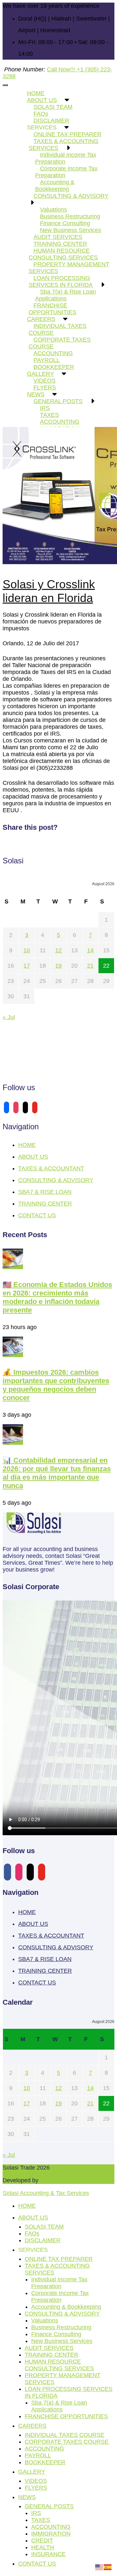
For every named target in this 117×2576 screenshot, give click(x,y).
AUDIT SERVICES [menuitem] (49, 2348)
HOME (27, 1145)
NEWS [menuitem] (27, 2497)
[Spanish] (108, 2567)
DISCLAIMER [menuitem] (43, 2240)
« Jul (9, 1017)
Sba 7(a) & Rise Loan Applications (65, 295)
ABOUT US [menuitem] (33, 2217)
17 (27, 966)
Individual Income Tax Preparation (66, 158)
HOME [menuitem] (27, 2206)
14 (90, 950)
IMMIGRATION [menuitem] (51, 2534)
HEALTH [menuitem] (43, 2547)
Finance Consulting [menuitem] (56, 2334)
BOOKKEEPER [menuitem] (45, 2462)
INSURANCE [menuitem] (48, 2554)
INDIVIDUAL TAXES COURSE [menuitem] (65, 2435)
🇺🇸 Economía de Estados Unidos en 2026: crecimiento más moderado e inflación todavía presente (57, 1297)
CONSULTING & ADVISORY (71, 196)
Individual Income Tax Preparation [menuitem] (59, 2283)
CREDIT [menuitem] (42, 2540)
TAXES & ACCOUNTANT (51, 1168)
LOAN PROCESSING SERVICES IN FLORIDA (61, 281)
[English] (99, 2567)
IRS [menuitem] (36, 2513)
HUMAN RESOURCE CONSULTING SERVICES (63, 254)
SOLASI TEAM (53, 107)
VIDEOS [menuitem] (36, 2481)
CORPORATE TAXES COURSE (60, 343)
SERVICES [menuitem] (33, 2250)
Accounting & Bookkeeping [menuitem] (66, 2307)
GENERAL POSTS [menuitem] (49, 2506)
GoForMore (55, 2180)
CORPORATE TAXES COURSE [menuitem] (67, 2442)
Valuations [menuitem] (45, 2320)
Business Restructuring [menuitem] (61, 2327)
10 (27, 950)
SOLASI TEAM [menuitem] (44, 2227)
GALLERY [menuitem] (32, 2472)
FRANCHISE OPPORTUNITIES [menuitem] (66, 2416)
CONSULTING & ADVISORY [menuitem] (62, 2314)
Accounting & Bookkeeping (55, 186)
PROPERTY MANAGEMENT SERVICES (69, 268)
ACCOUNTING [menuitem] (44, 2449)
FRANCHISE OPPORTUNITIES (52, 309)
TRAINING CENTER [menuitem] (52, 2355)
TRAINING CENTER (45, 1204)
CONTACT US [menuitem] (37, 2564)
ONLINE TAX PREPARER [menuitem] (59, 2259)
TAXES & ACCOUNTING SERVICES (64, 145)
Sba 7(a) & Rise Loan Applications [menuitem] (59, 2406)
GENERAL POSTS (58, 401)
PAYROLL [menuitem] (38, 2455)
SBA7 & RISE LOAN (45, 1192)
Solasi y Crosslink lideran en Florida (49, 591)
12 (58, 950)
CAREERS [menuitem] (32, 2426)
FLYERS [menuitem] (36, 2488)
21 (90, 966)
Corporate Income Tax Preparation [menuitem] (60, 2297)
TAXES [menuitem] (41, 2520)
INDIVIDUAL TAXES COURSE (58, 329)
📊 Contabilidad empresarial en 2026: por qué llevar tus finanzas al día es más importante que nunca (57, 1473)
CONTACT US (37, 1215)
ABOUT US (33, 1157)
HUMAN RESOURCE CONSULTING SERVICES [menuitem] (59, 2365)
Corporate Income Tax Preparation (66, 172)
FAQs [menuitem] (32, 2233)
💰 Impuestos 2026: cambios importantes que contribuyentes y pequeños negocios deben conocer (56, 1385)
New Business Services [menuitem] (62, 2341)
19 (58, 966)
